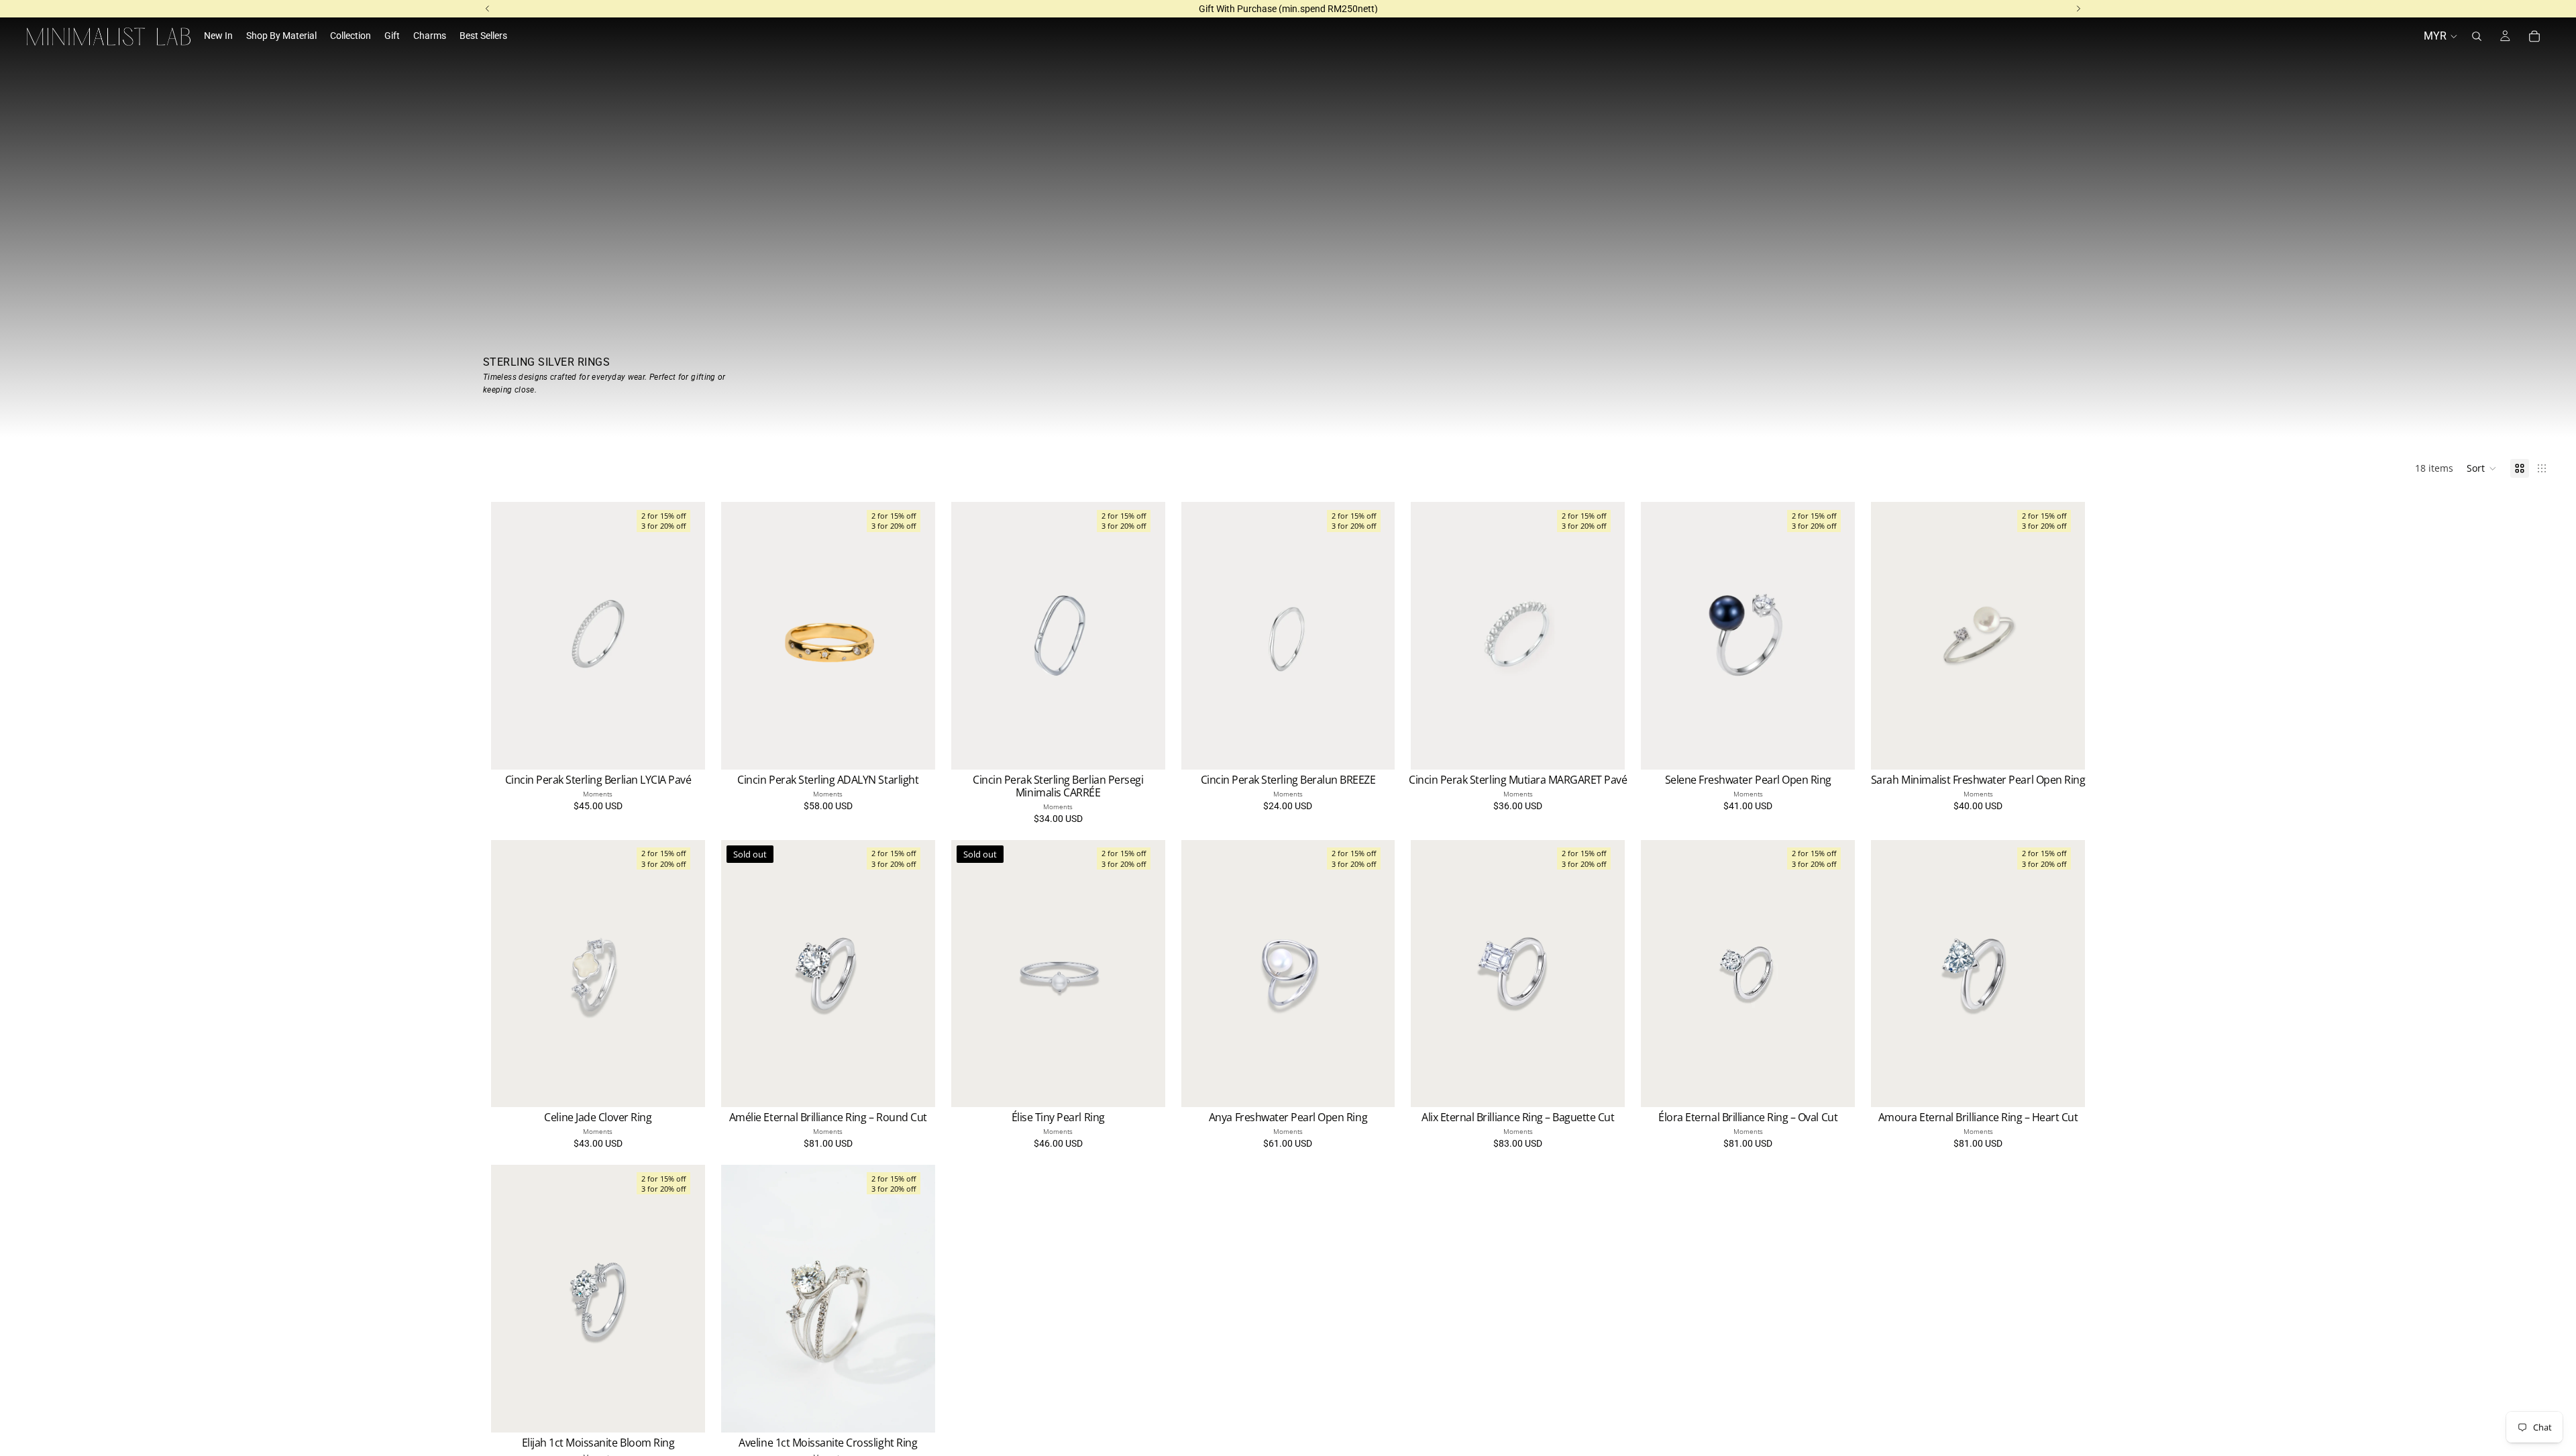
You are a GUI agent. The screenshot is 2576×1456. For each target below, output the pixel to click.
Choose (696, 748)
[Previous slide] (511, 635)
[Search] (2477, 36)
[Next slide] (685, 635)
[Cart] (2534, 36)
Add (2076, 748)
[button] (2482, 468)
